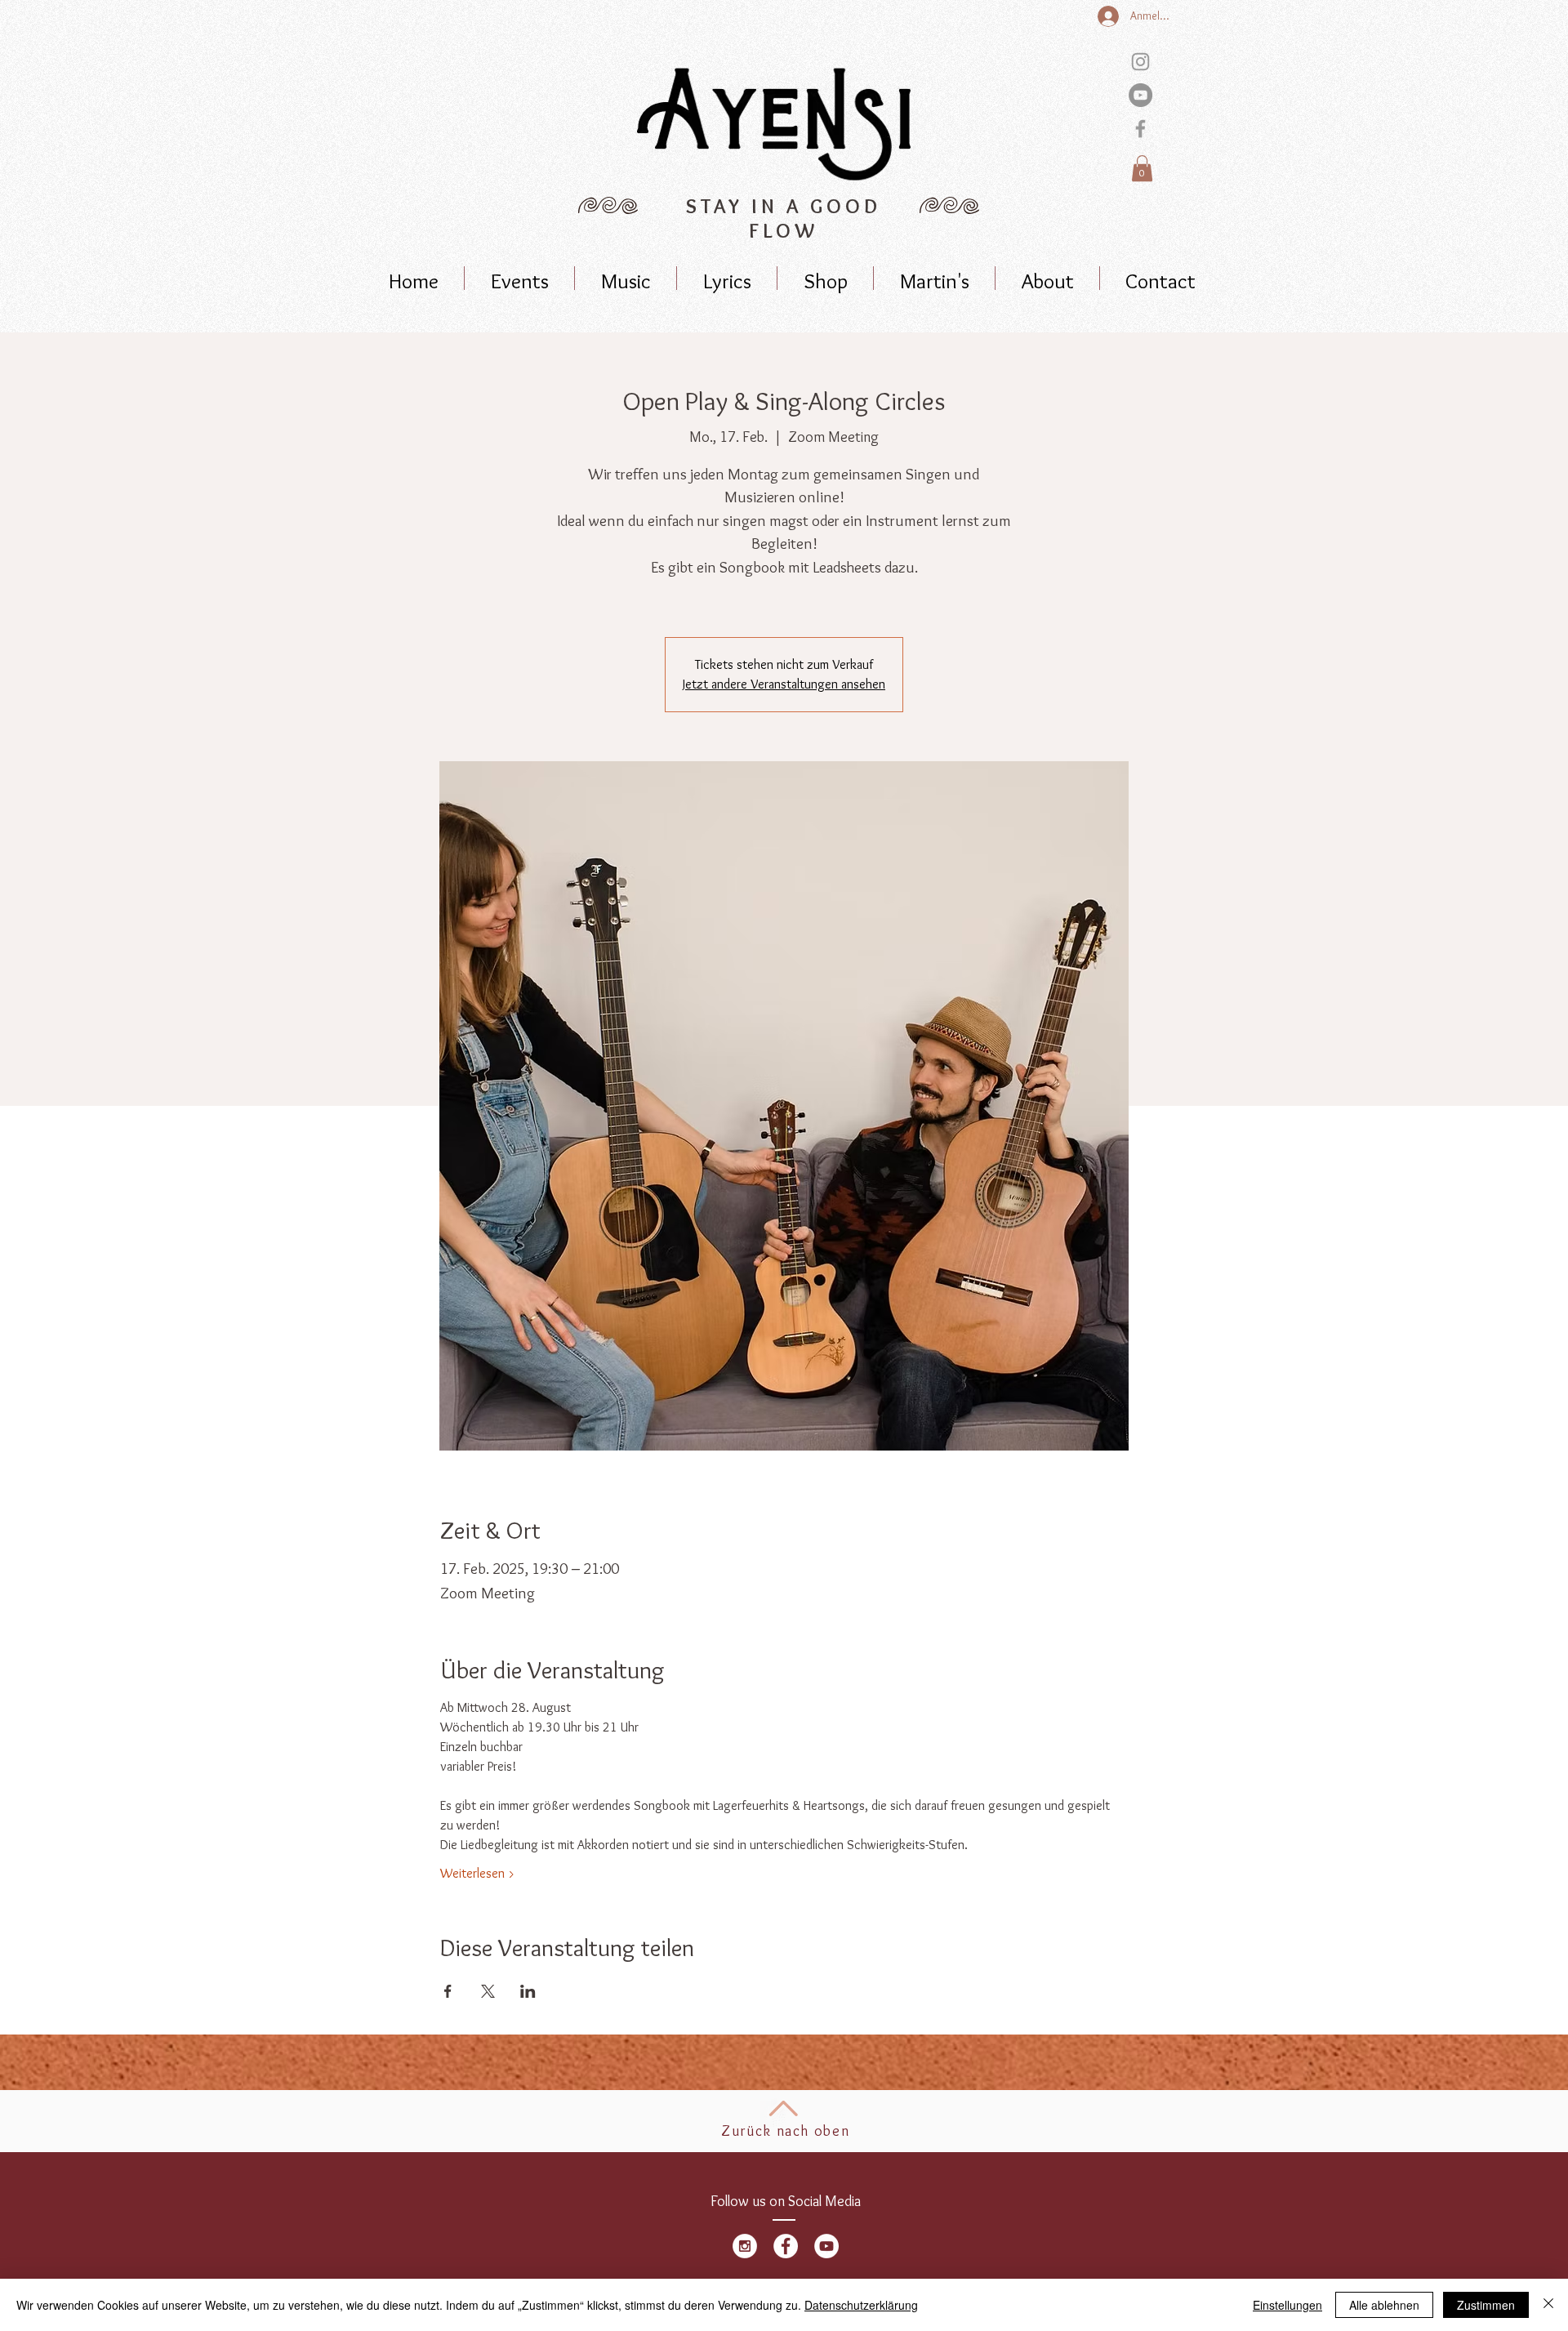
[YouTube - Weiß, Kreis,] (826, 2246)
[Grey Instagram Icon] (1140, 62)
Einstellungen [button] (1287, 2305)
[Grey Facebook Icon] (1140, 129)
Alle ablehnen (1384, 2305)
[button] (1142, 168)
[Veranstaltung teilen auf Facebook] (448, 1991)
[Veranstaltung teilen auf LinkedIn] (528, 1991)
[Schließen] (1548, 2305)
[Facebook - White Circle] (786, 2246)
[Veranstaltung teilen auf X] (488, 1991)
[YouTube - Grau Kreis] (1140, 95)
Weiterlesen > (478, 1873)
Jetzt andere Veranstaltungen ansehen (784, 684)
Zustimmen (1486, 2305)
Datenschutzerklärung (861, 2305)
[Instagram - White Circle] (745, 2246)
